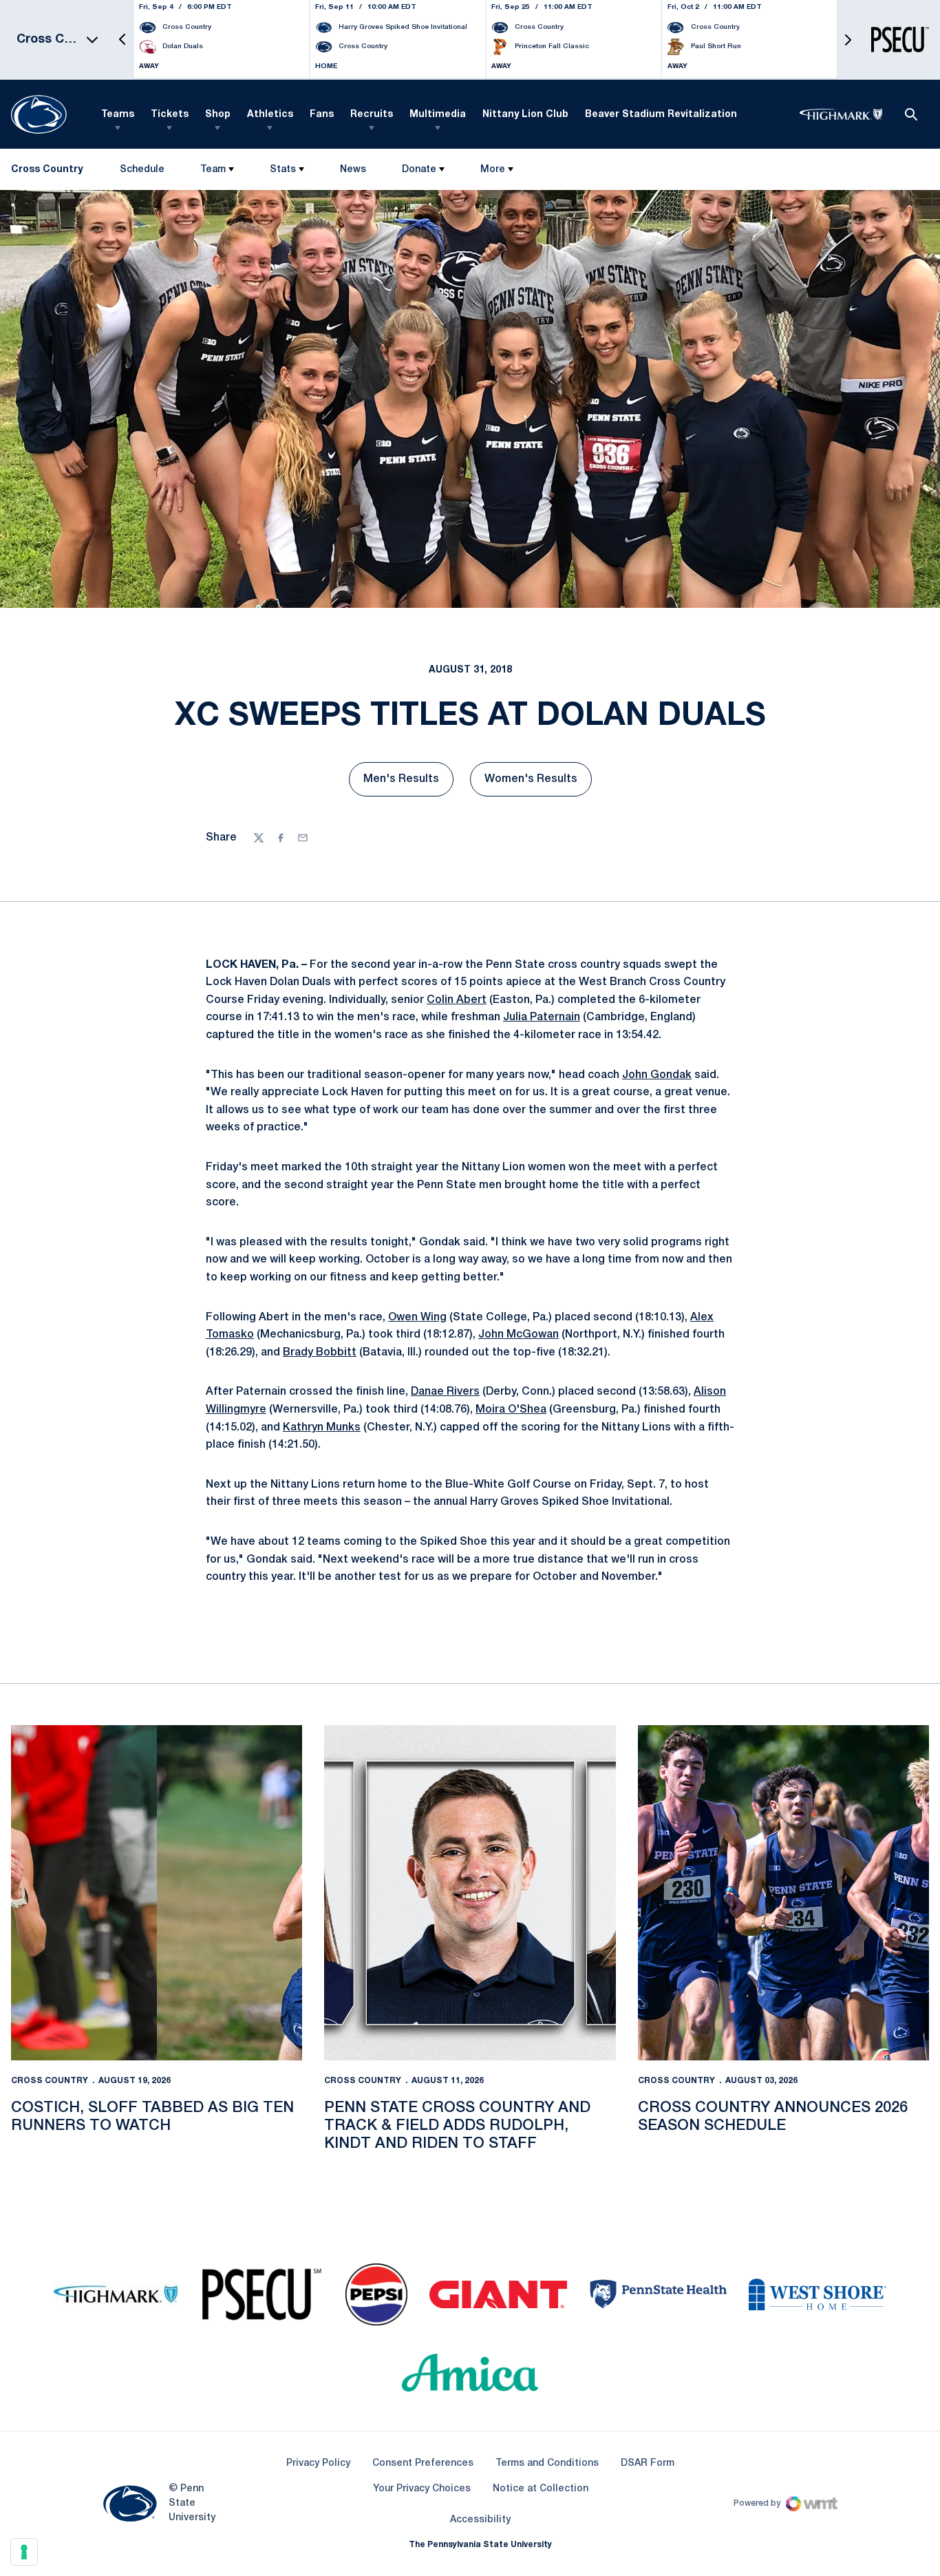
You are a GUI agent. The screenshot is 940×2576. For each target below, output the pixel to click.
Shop (218, 115)
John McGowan (519, 1335)
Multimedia (438, 115)
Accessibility (480, 2520)
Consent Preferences (423, 2463)
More (493, 170)
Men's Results (408, 783)
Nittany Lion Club (525, 115)
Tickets (170, 115)
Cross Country (50, 2081)
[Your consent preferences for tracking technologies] (24, 2552)
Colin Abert (457, 1000)
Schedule (142, 170)
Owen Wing (417, 1318)
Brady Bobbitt (320, 1353)
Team (213, 170)
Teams (118, 115)
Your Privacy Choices (422, 2489)
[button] (122, 40)
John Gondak (657, 1075)
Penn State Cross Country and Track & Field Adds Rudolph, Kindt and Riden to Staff (457, 2126)
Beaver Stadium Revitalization (661, 115)
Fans (322, 115)
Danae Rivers (445, 1392)
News (353, 170)
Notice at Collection (541, 2489)
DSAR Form (648, 2463)
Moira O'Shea (511, 1410)
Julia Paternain (542, 1017)
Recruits (372, 115)
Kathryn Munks (322, 1428)
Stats (283, 170)
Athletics (270, 115)
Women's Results (538, 783)
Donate (419, 170)
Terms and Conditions (547, 2463)
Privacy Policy (318, 2463)
